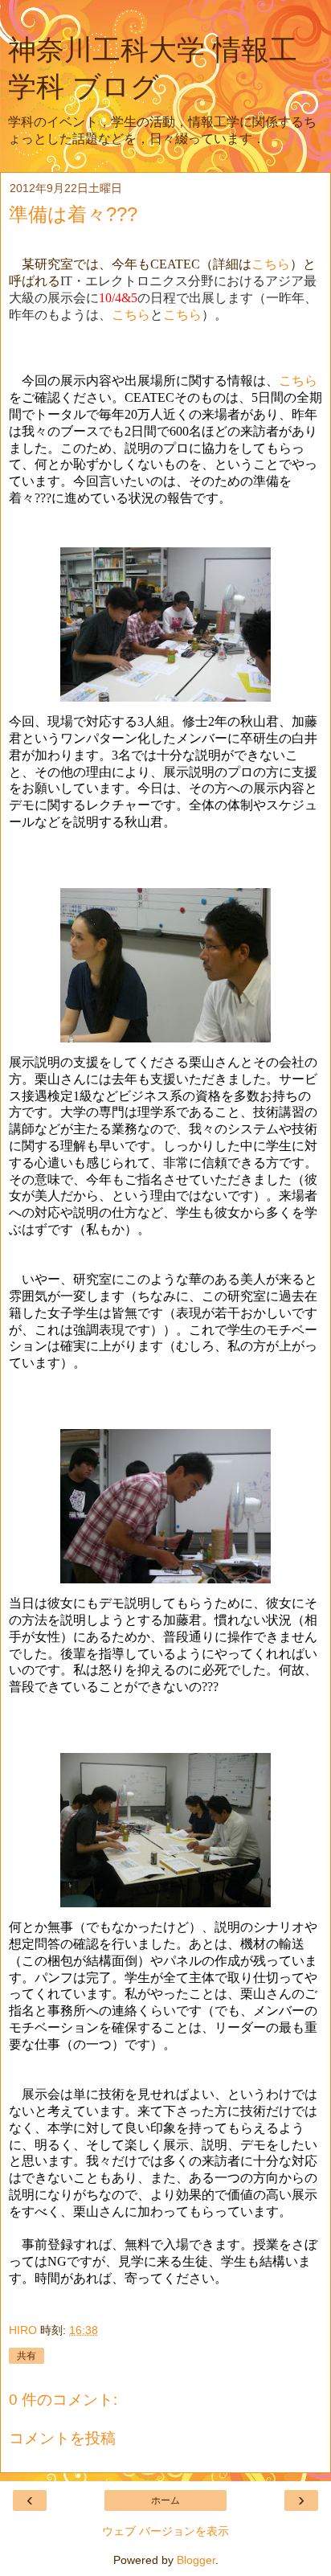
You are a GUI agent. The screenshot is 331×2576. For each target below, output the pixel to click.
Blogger (196, 2560)
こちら (271, 264)
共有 (27, 2356)
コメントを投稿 (62, 2438)
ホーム (165, 2500)
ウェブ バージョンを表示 (165, 2531)
